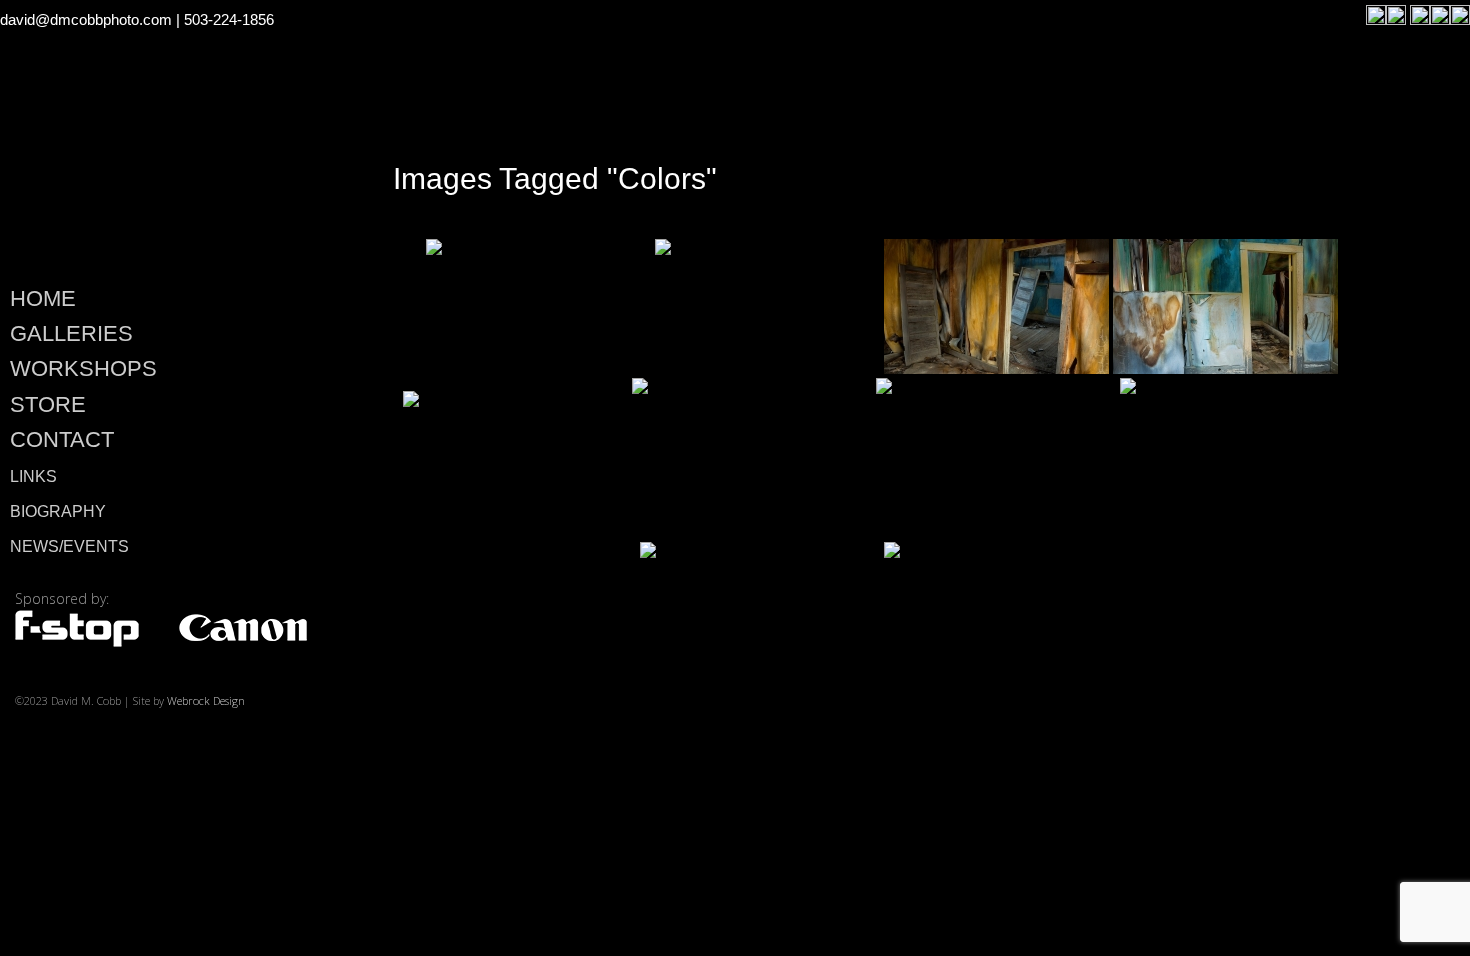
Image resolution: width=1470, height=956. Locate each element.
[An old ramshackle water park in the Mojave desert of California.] (996, 458)
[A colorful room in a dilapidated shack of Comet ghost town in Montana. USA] (1225, 306)
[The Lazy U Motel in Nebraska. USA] (1004, 622)
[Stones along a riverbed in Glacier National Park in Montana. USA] (767, 306)
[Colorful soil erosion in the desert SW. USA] (1240, 458)
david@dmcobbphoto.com (86, 19)
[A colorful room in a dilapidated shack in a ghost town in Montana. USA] (538, 306)
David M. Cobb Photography (161, 176)
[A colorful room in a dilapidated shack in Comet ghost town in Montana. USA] (996, 306)
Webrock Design (206, 700)
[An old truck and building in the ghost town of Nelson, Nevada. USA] (752, 458)
